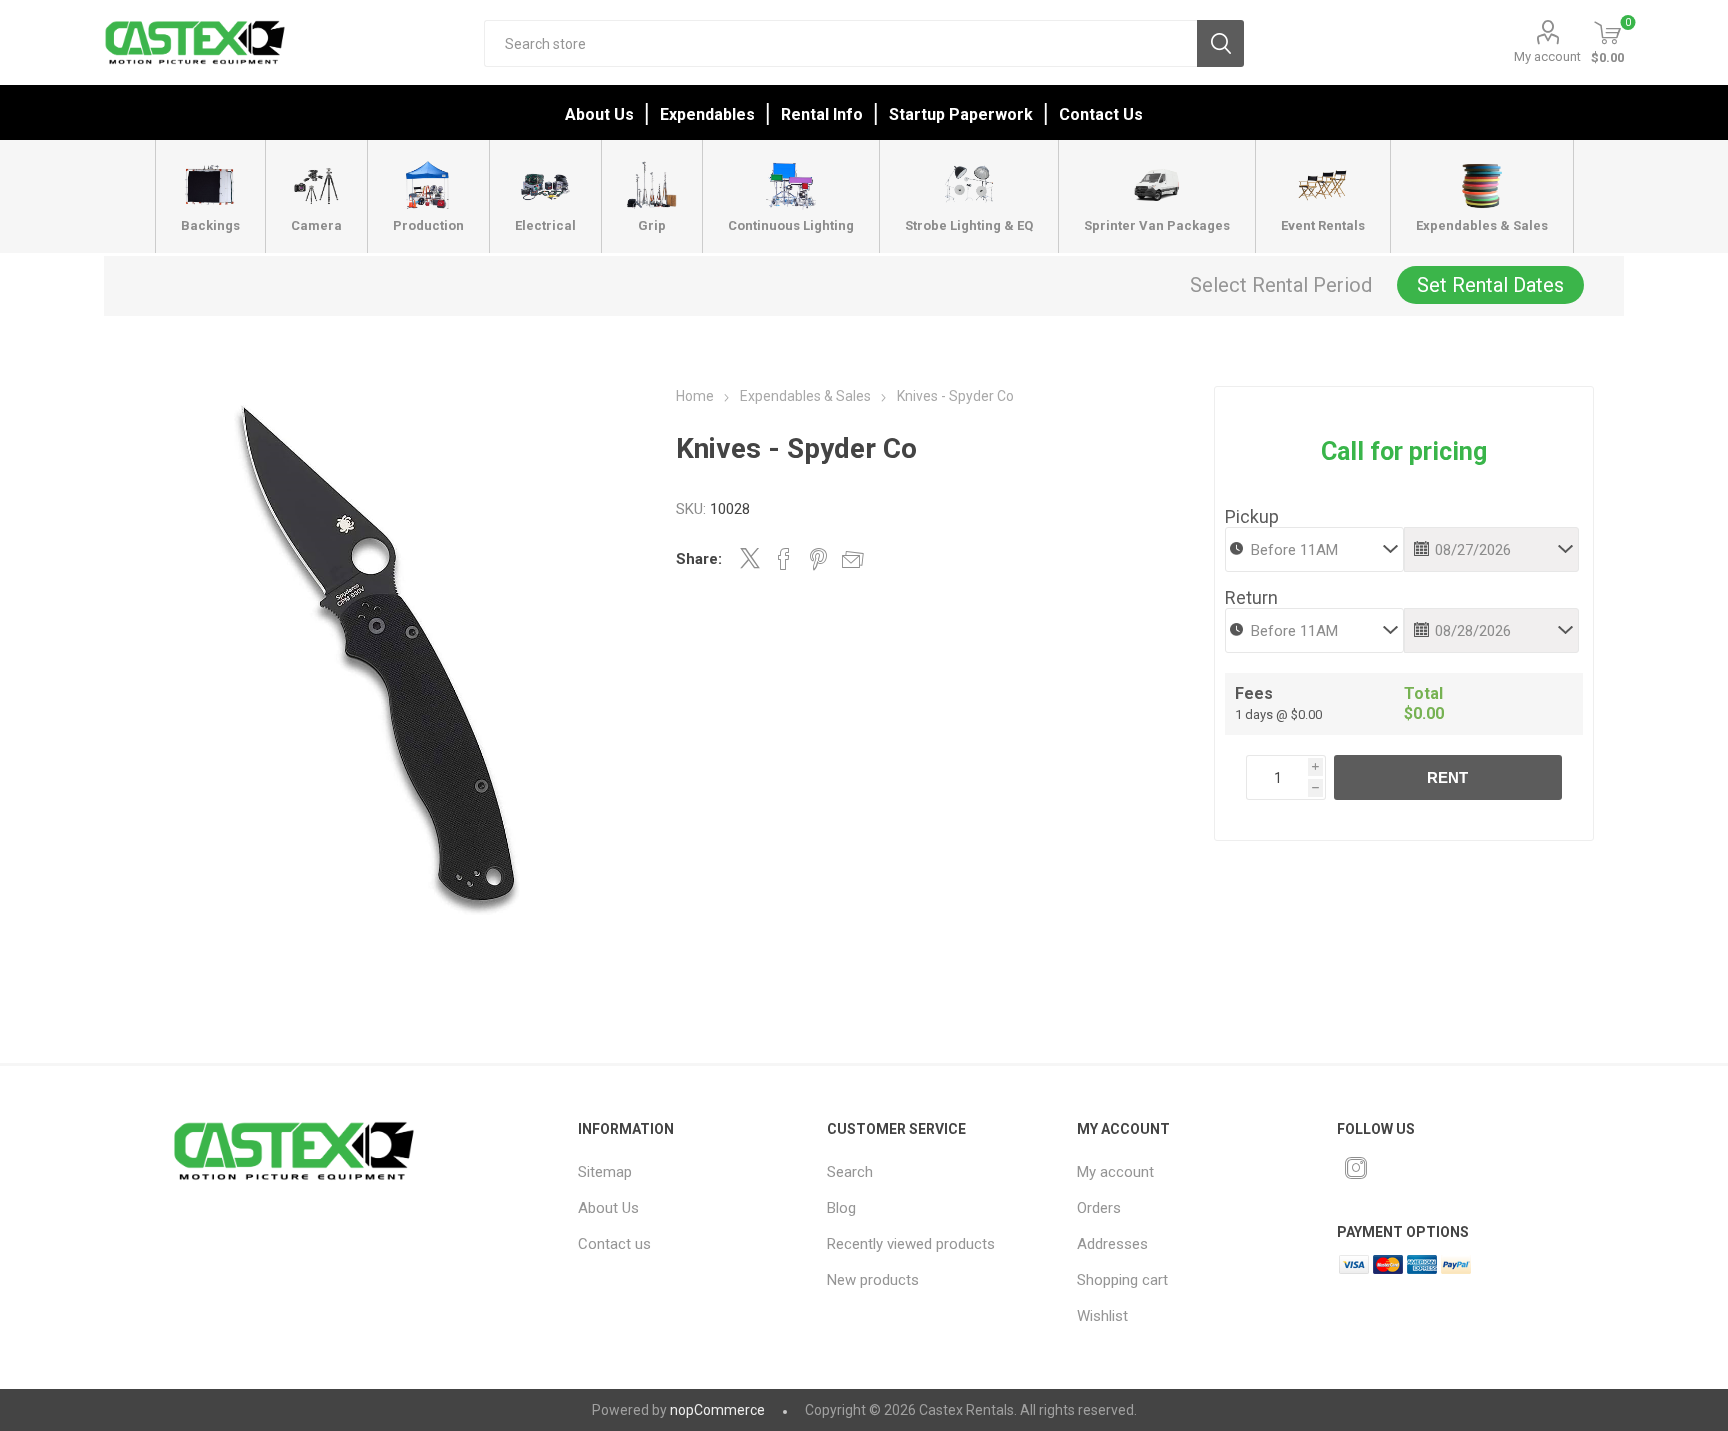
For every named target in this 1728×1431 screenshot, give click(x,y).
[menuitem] (687, 1172)
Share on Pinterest (818, 559)
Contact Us (1101, 114)
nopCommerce (717, 1410)
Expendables (707, 114)
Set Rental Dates (1490, 285)
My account (1547, 56)
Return (1251, 597)
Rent (1447, 777)
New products (873, 1280)
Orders (1099, 1208)
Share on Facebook (784, 559)
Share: (699, 559)
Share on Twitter (750, 558)
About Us (599, 114)
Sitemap (605, 1172)
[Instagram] (1356, 1168)
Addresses (1112, 1244)
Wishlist (1102, 1316)
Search (1220, 43)
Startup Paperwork (961, 114)
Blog (841, 1208)
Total (1423, 693)
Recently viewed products (911, 1244)
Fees (1254, 693)
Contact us (614, 1244)
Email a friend (853, 559)
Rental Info (822, 114)
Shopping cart (1122, 1280)
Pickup (1252, 516)
